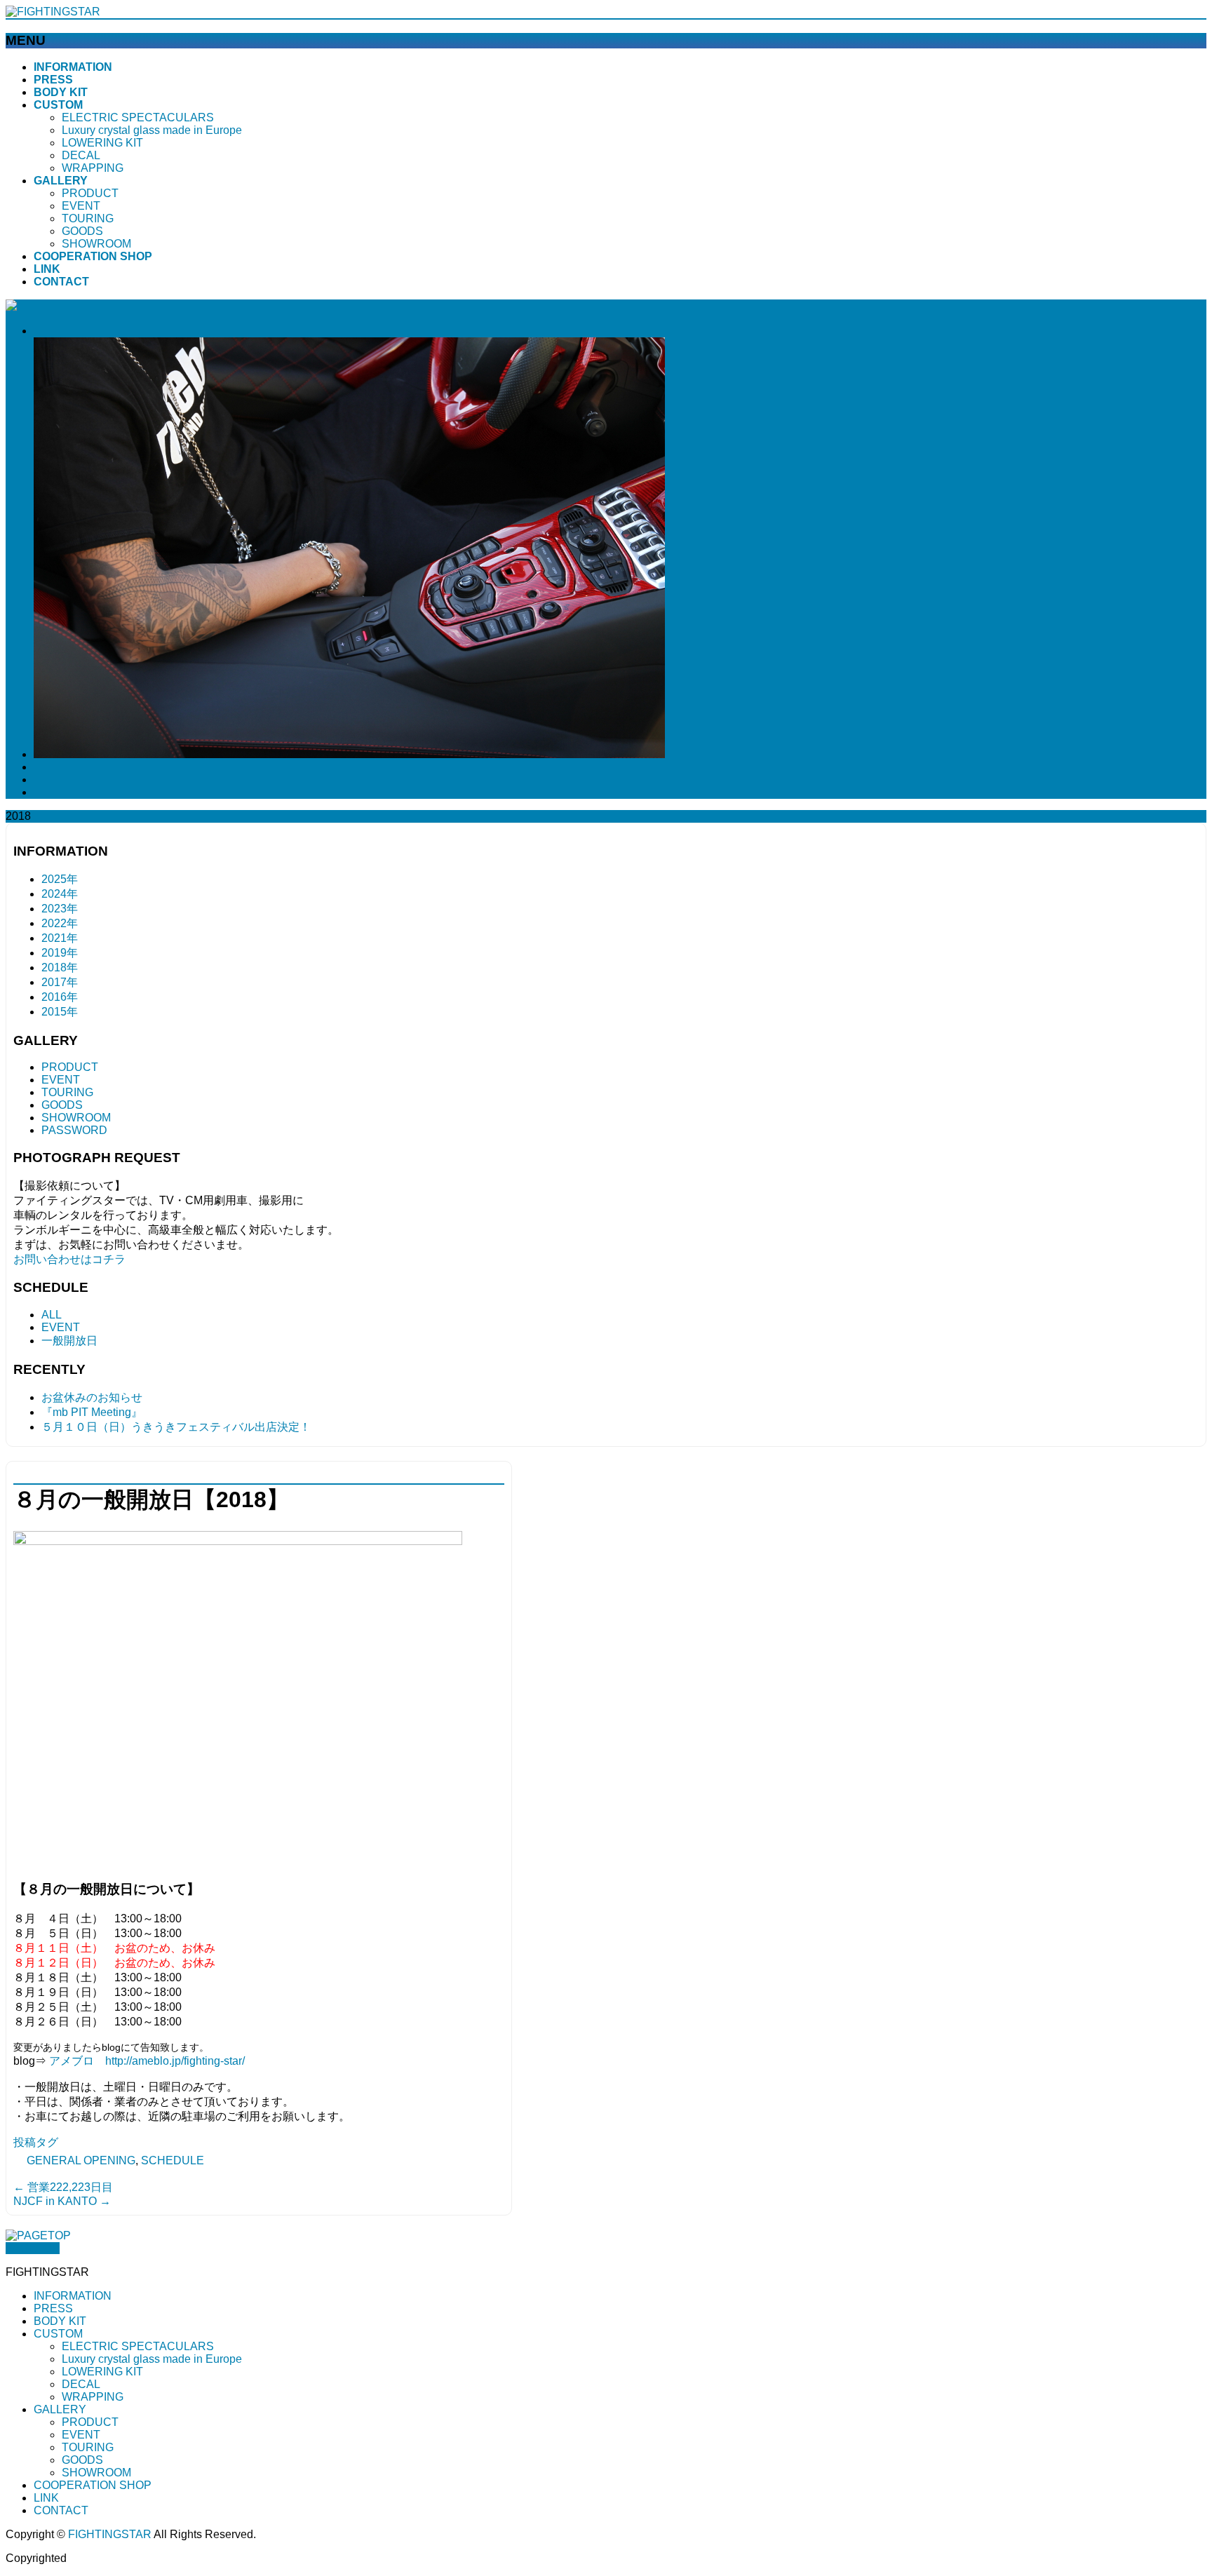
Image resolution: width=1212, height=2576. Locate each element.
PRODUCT (90, 193)
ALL (52, 1315)
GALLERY (60, 2409)
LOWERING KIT (102, 143)
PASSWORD (74, 1130)
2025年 (60, 879)
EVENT (81, 206)
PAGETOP (33, 2248)
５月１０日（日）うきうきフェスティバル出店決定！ (176, 1427)
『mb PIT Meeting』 (92, 1412)
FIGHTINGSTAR (110, 2534)
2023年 (60, 909)
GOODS (82, 231)
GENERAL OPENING (81, 2160)
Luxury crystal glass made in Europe (152, 130)
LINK (46, 2498)
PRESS (53, 2308)
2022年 (60, 923)
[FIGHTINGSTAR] (53, 12)
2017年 (60, 982)
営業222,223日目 (63, 2187)
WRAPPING (93, 168)
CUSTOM (58, 2334)
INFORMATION (73, 2296)
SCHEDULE (173, 2160)
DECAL (81, 155)
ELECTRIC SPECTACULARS (138, 117)
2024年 (60, 894)
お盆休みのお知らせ (92, 1397)
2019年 (60, 953)
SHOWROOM (96, 244)
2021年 (60, 938)
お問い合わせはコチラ (69, 1259)
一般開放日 (69, 1341)
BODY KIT (60, 2321)
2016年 (60, 997)
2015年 (60, 1012)
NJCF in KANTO (62, 2201)
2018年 (60, 967)
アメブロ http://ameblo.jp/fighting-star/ (147, 2061)
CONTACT (61, 2510)
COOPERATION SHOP (93, 2485)
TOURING (88, 218)
